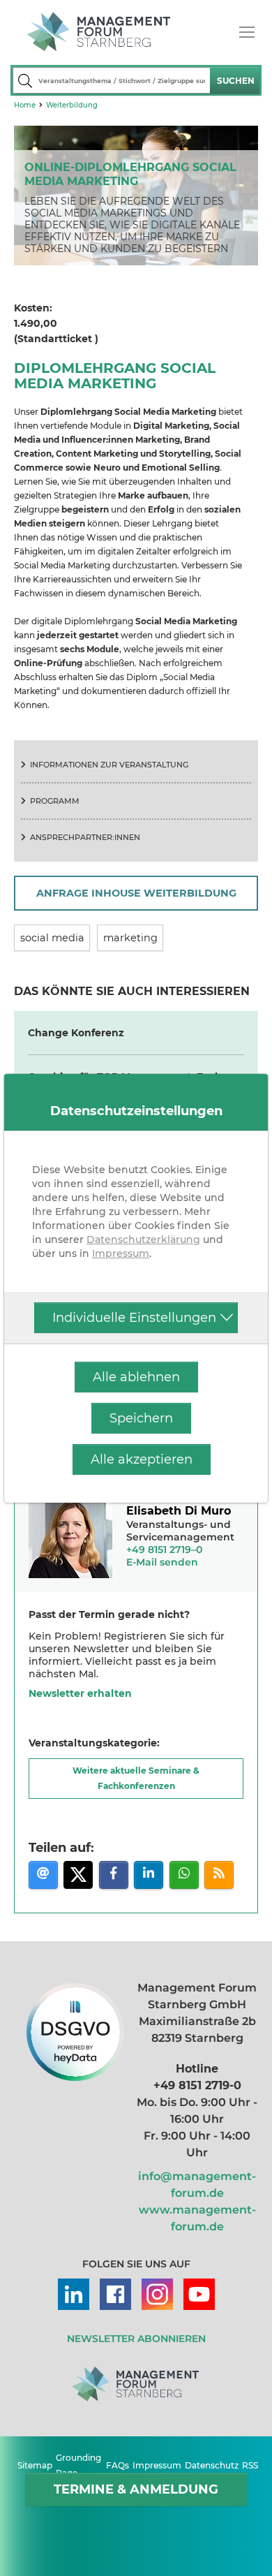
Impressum (121, 1253)
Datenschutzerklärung (143, 1239)
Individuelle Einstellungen (134, 1318)
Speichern (141, 1418)
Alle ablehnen (136, 1377)
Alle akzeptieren (142, 1459)
